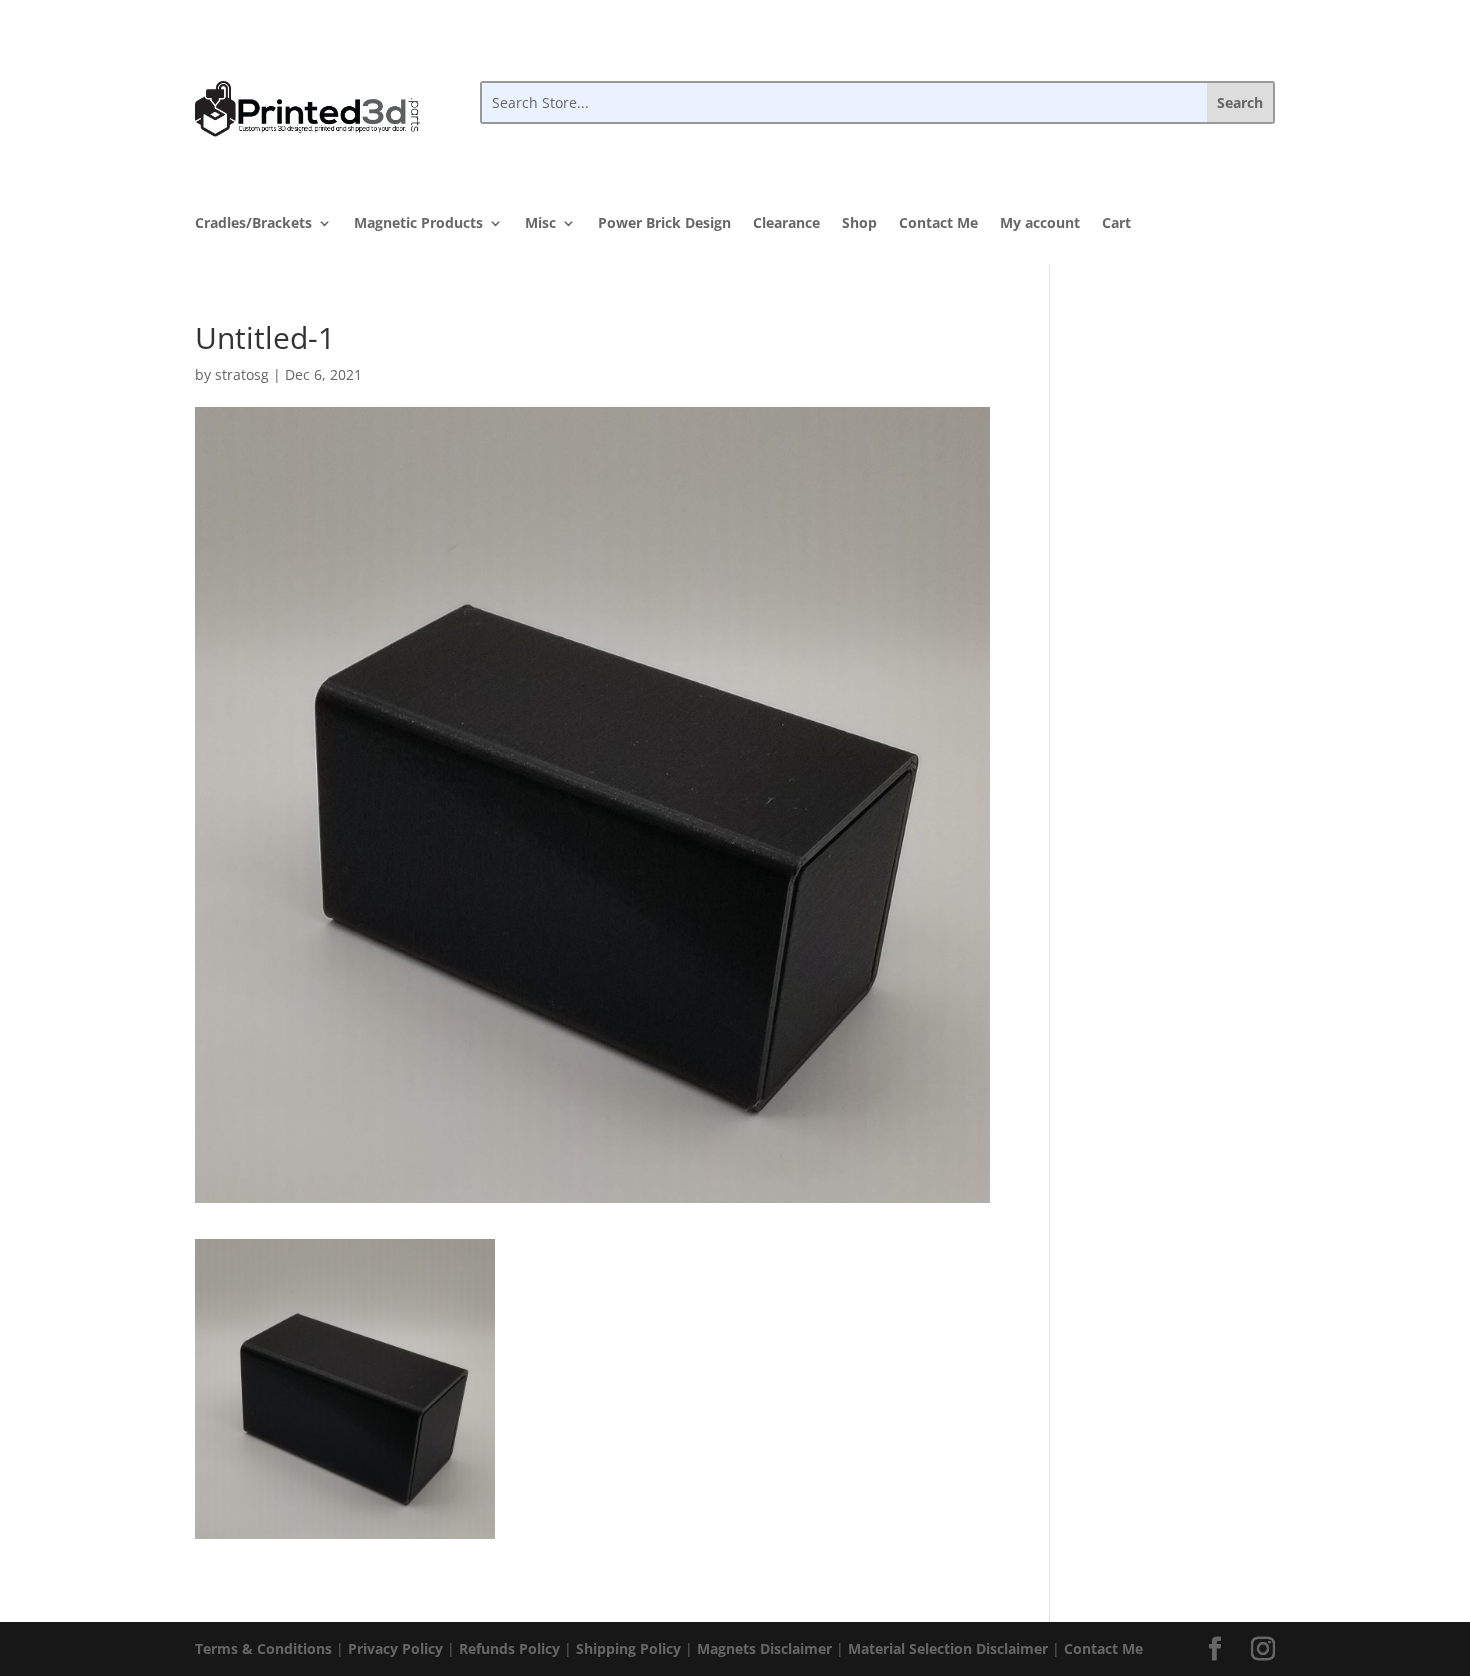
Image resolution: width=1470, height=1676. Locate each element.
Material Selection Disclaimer (948, 1648)
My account (1040, 224)
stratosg (242, 374)
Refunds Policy (509, 1648)
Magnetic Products (418, 224)
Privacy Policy (395, 1648)
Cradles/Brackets (253, 224)
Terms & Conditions (263, 1648)
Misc (540, 224)
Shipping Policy (628, 1648)
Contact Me (938, 224)
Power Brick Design (664, 224)
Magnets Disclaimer (764, 1648)
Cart (1116, 224)
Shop (859, 224)
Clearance (786, 224)
